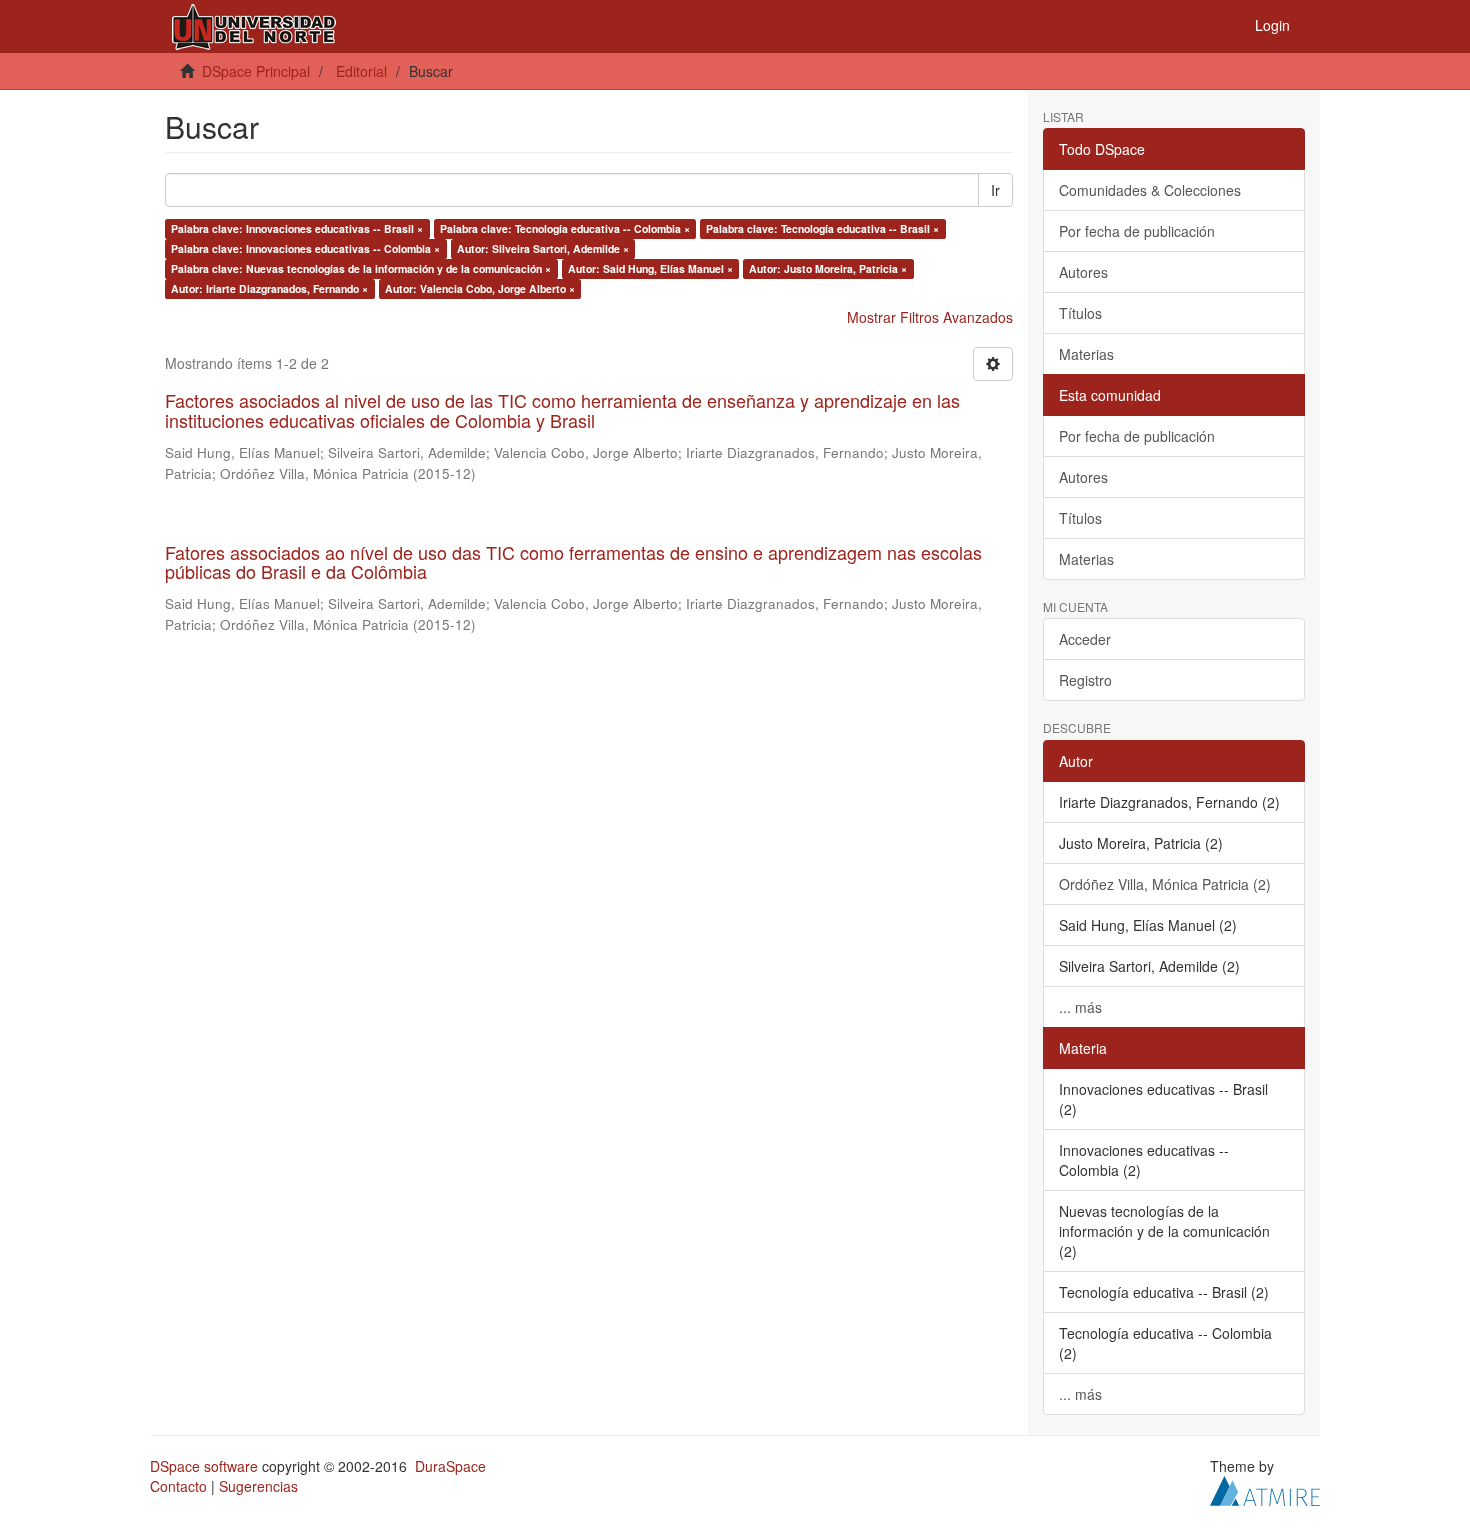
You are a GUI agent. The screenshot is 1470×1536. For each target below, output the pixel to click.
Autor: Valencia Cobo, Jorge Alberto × (480, 288)
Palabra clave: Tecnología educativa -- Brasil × (822, 228)
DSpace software (204, 1466)
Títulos (1080, 313)
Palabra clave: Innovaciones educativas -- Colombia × (305, 248)
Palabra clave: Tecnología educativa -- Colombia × (565, 228)
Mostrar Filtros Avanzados (930, 317)
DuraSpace (450, 1466)
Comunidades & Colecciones (1150, 190)
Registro (1085, 680)
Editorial (361, 71)
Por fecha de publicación (1137, 231)
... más (1080, 1007)
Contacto (178, 1486)
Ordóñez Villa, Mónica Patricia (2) (1165, 884)
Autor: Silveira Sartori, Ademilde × (543, 248)
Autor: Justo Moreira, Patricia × (828, 268)
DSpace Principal (256, 71)
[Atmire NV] (1265, 1488)
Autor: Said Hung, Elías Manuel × (650, 268)
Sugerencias (258, 1486)
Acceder (1085, 639)
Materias (1086, 354)
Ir (995, 190)
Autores (1083, 272)
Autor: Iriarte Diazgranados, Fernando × (269, 288)
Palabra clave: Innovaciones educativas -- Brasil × (297, 228)
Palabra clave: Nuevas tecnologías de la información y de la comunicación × (361, 268)
